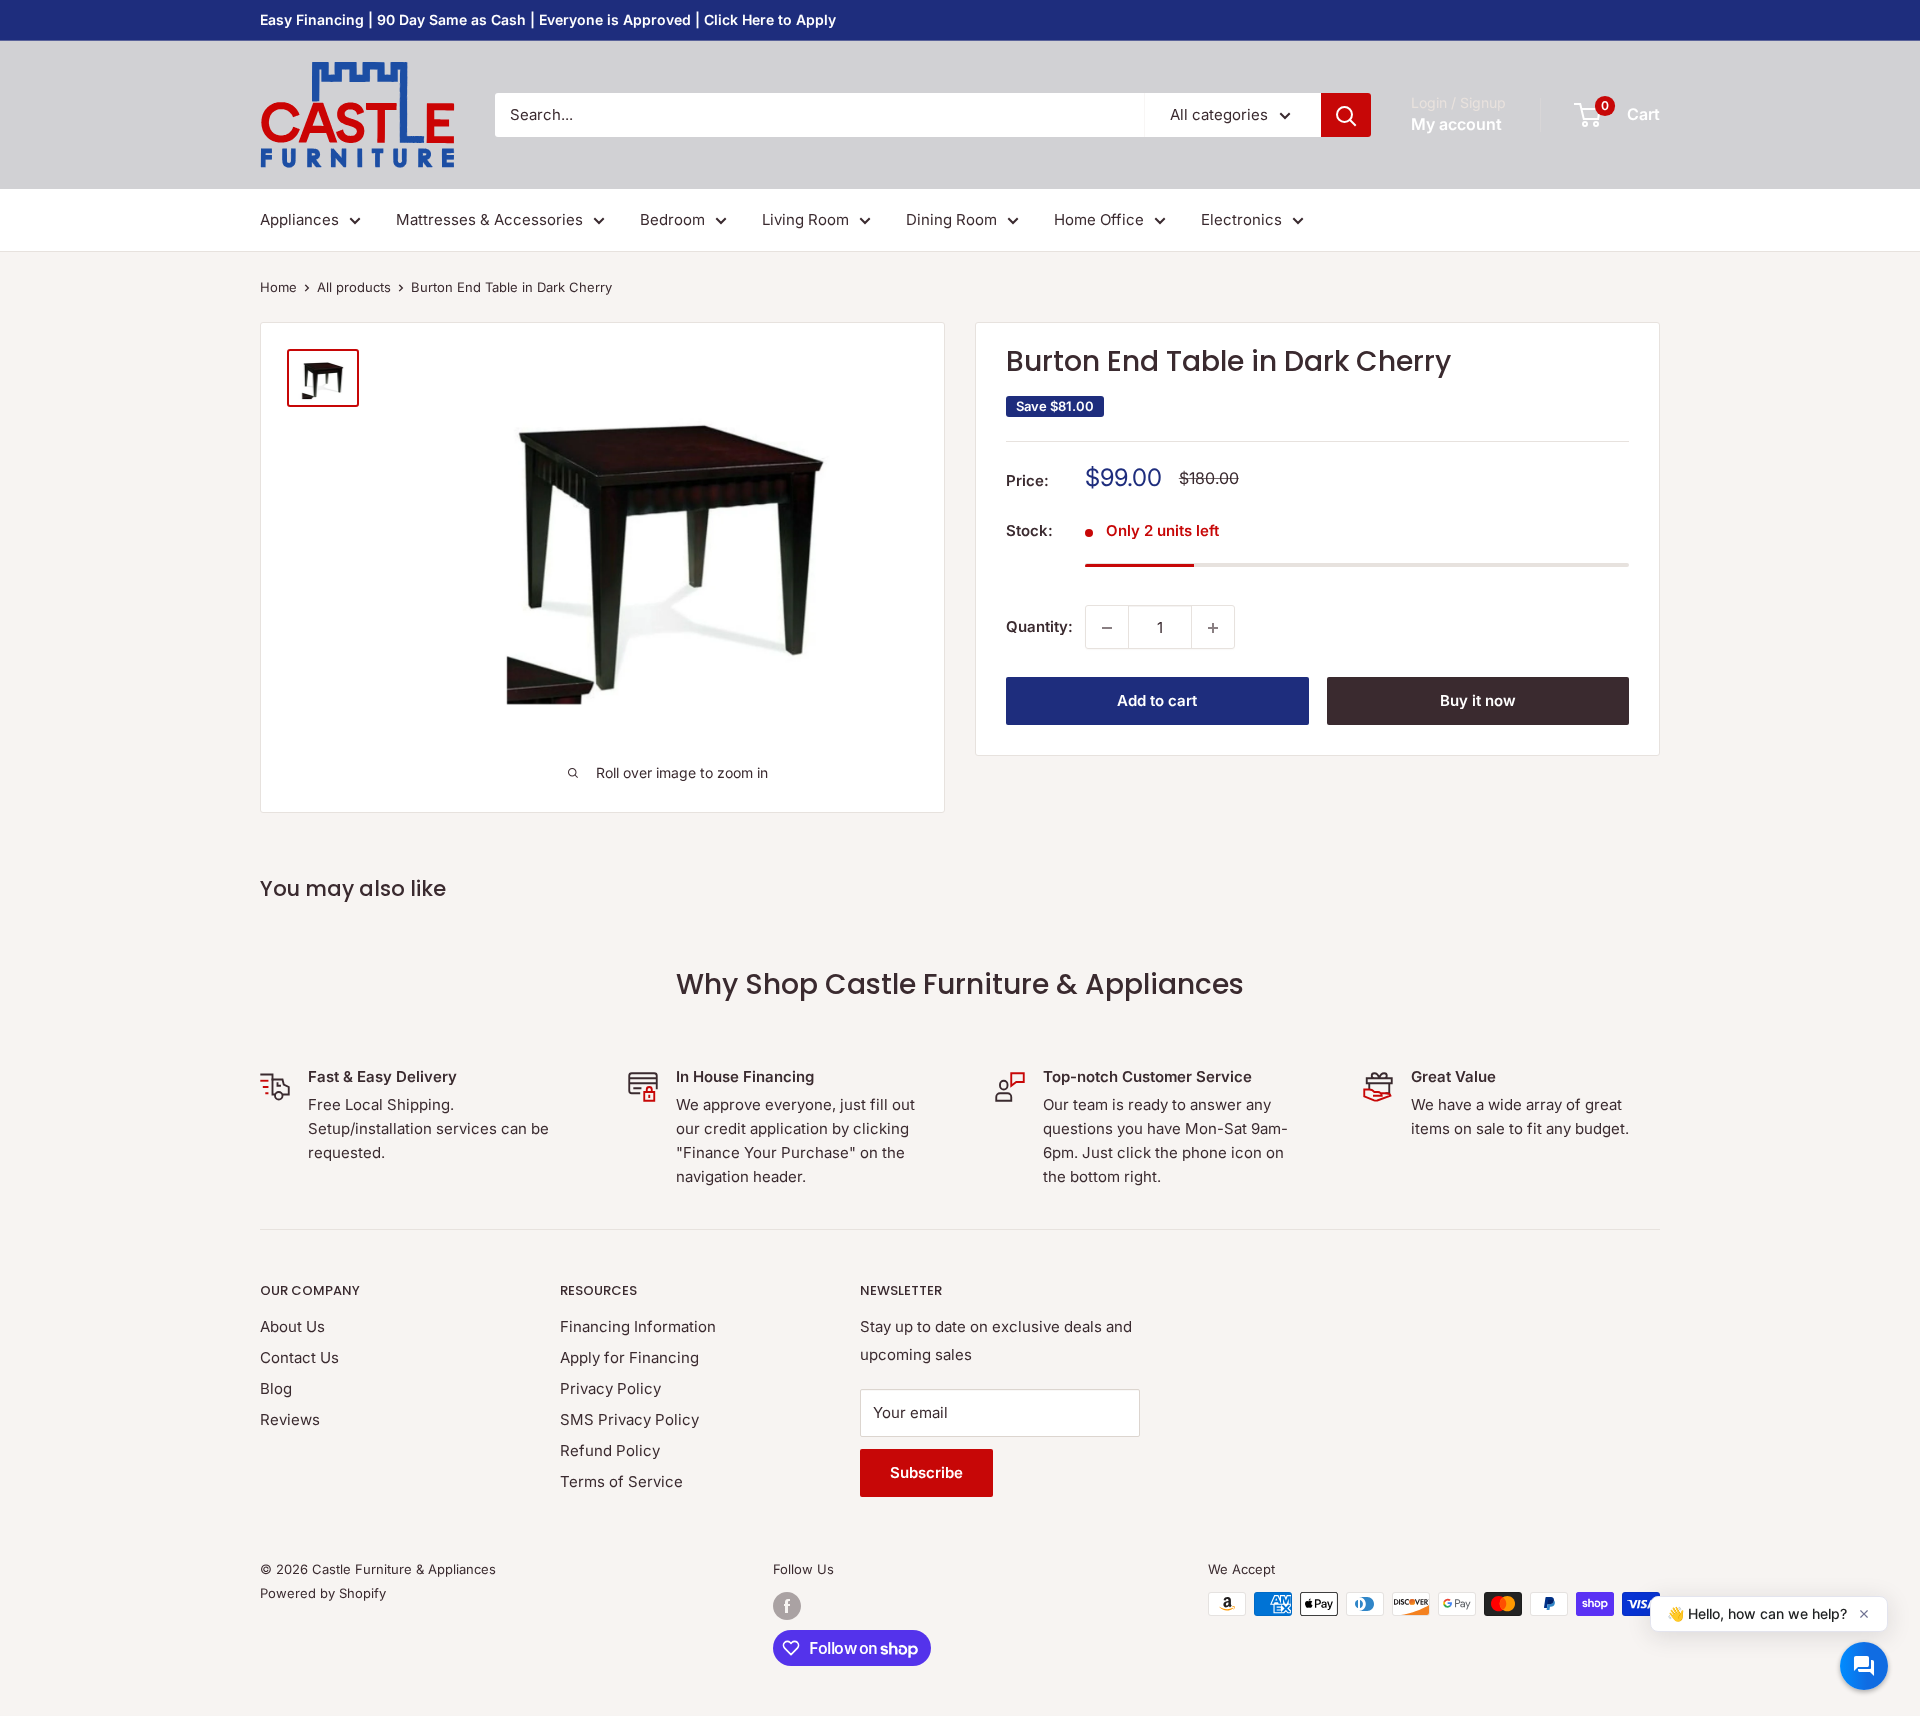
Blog (276, 1388)
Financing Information (638, 1326)
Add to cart (1157, 701)
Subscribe (926, 1472)
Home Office (1099, 219)
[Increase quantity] (1213, 628)
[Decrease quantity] (1107, 628)
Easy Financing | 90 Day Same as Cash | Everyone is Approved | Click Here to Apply (548, 19)
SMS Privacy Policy (629, 1419)
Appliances (299, 219)
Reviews (290, 1419)
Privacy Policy (610, 1388)
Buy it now (1478, 701)
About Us (292, 1326)
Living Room (805, 219)
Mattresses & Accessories (489, 219)
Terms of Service (621, 1481)
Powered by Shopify (323, 1593)
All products (354, 287)
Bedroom (672, 219)
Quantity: (1039, 626)
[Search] (1346, 115)
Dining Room (951, 219)
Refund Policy (610, 1450)
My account (1456, 124)
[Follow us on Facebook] (787, 1606)
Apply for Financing (629, 1357)
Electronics (1241, 219)
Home (278, 287)
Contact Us (299, 1357)
